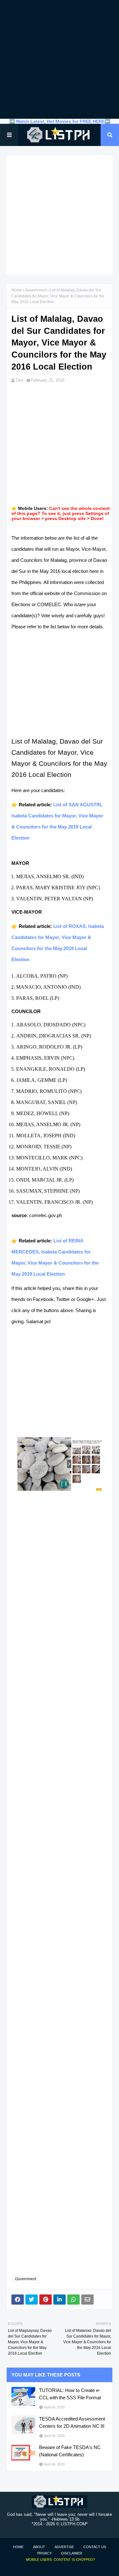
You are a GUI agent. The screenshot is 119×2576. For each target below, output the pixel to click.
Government (36, 290)
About (39, 2547)
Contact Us (95, 2547)
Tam (20, 380)
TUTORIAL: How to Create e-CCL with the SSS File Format (70, 2394)
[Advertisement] (60, 59)
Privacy (44, 2553)
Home (17, 290)
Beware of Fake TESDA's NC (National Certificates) (70, 2451)
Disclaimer (72, 2553)
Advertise (64, 2547)
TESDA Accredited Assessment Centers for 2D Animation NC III (72, 2422)
